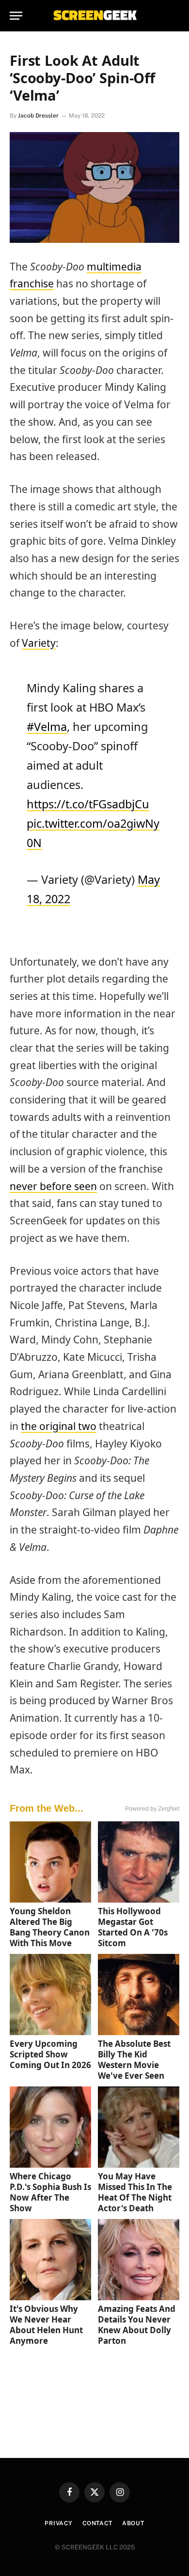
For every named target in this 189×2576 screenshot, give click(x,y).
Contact (97, 2523)
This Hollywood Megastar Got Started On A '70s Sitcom (133, 1927)
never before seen (53, 1186)
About (133, 2523)
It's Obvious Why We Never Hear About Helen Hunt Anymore (46, 2325)
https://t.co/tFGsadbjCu (88, 804)
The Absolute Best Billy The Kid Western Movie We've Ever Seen (134, 2060)
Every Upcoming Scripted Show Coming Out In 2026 (50, 2054)
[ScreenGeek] (94, 16)
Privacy (59, 2523)
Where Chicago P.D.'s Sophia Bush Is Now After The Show (50, 2192)
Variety (39, 643)
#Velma (47, 727)
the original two (59, 1426)
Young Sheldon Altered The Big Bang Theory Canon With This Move (50, 1927)
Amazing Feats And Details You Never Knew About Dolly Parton (137, 2325)
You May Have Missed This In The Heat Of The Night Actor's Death (135, 2192)
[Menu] (16, 16)
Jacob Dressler (38, 116)
